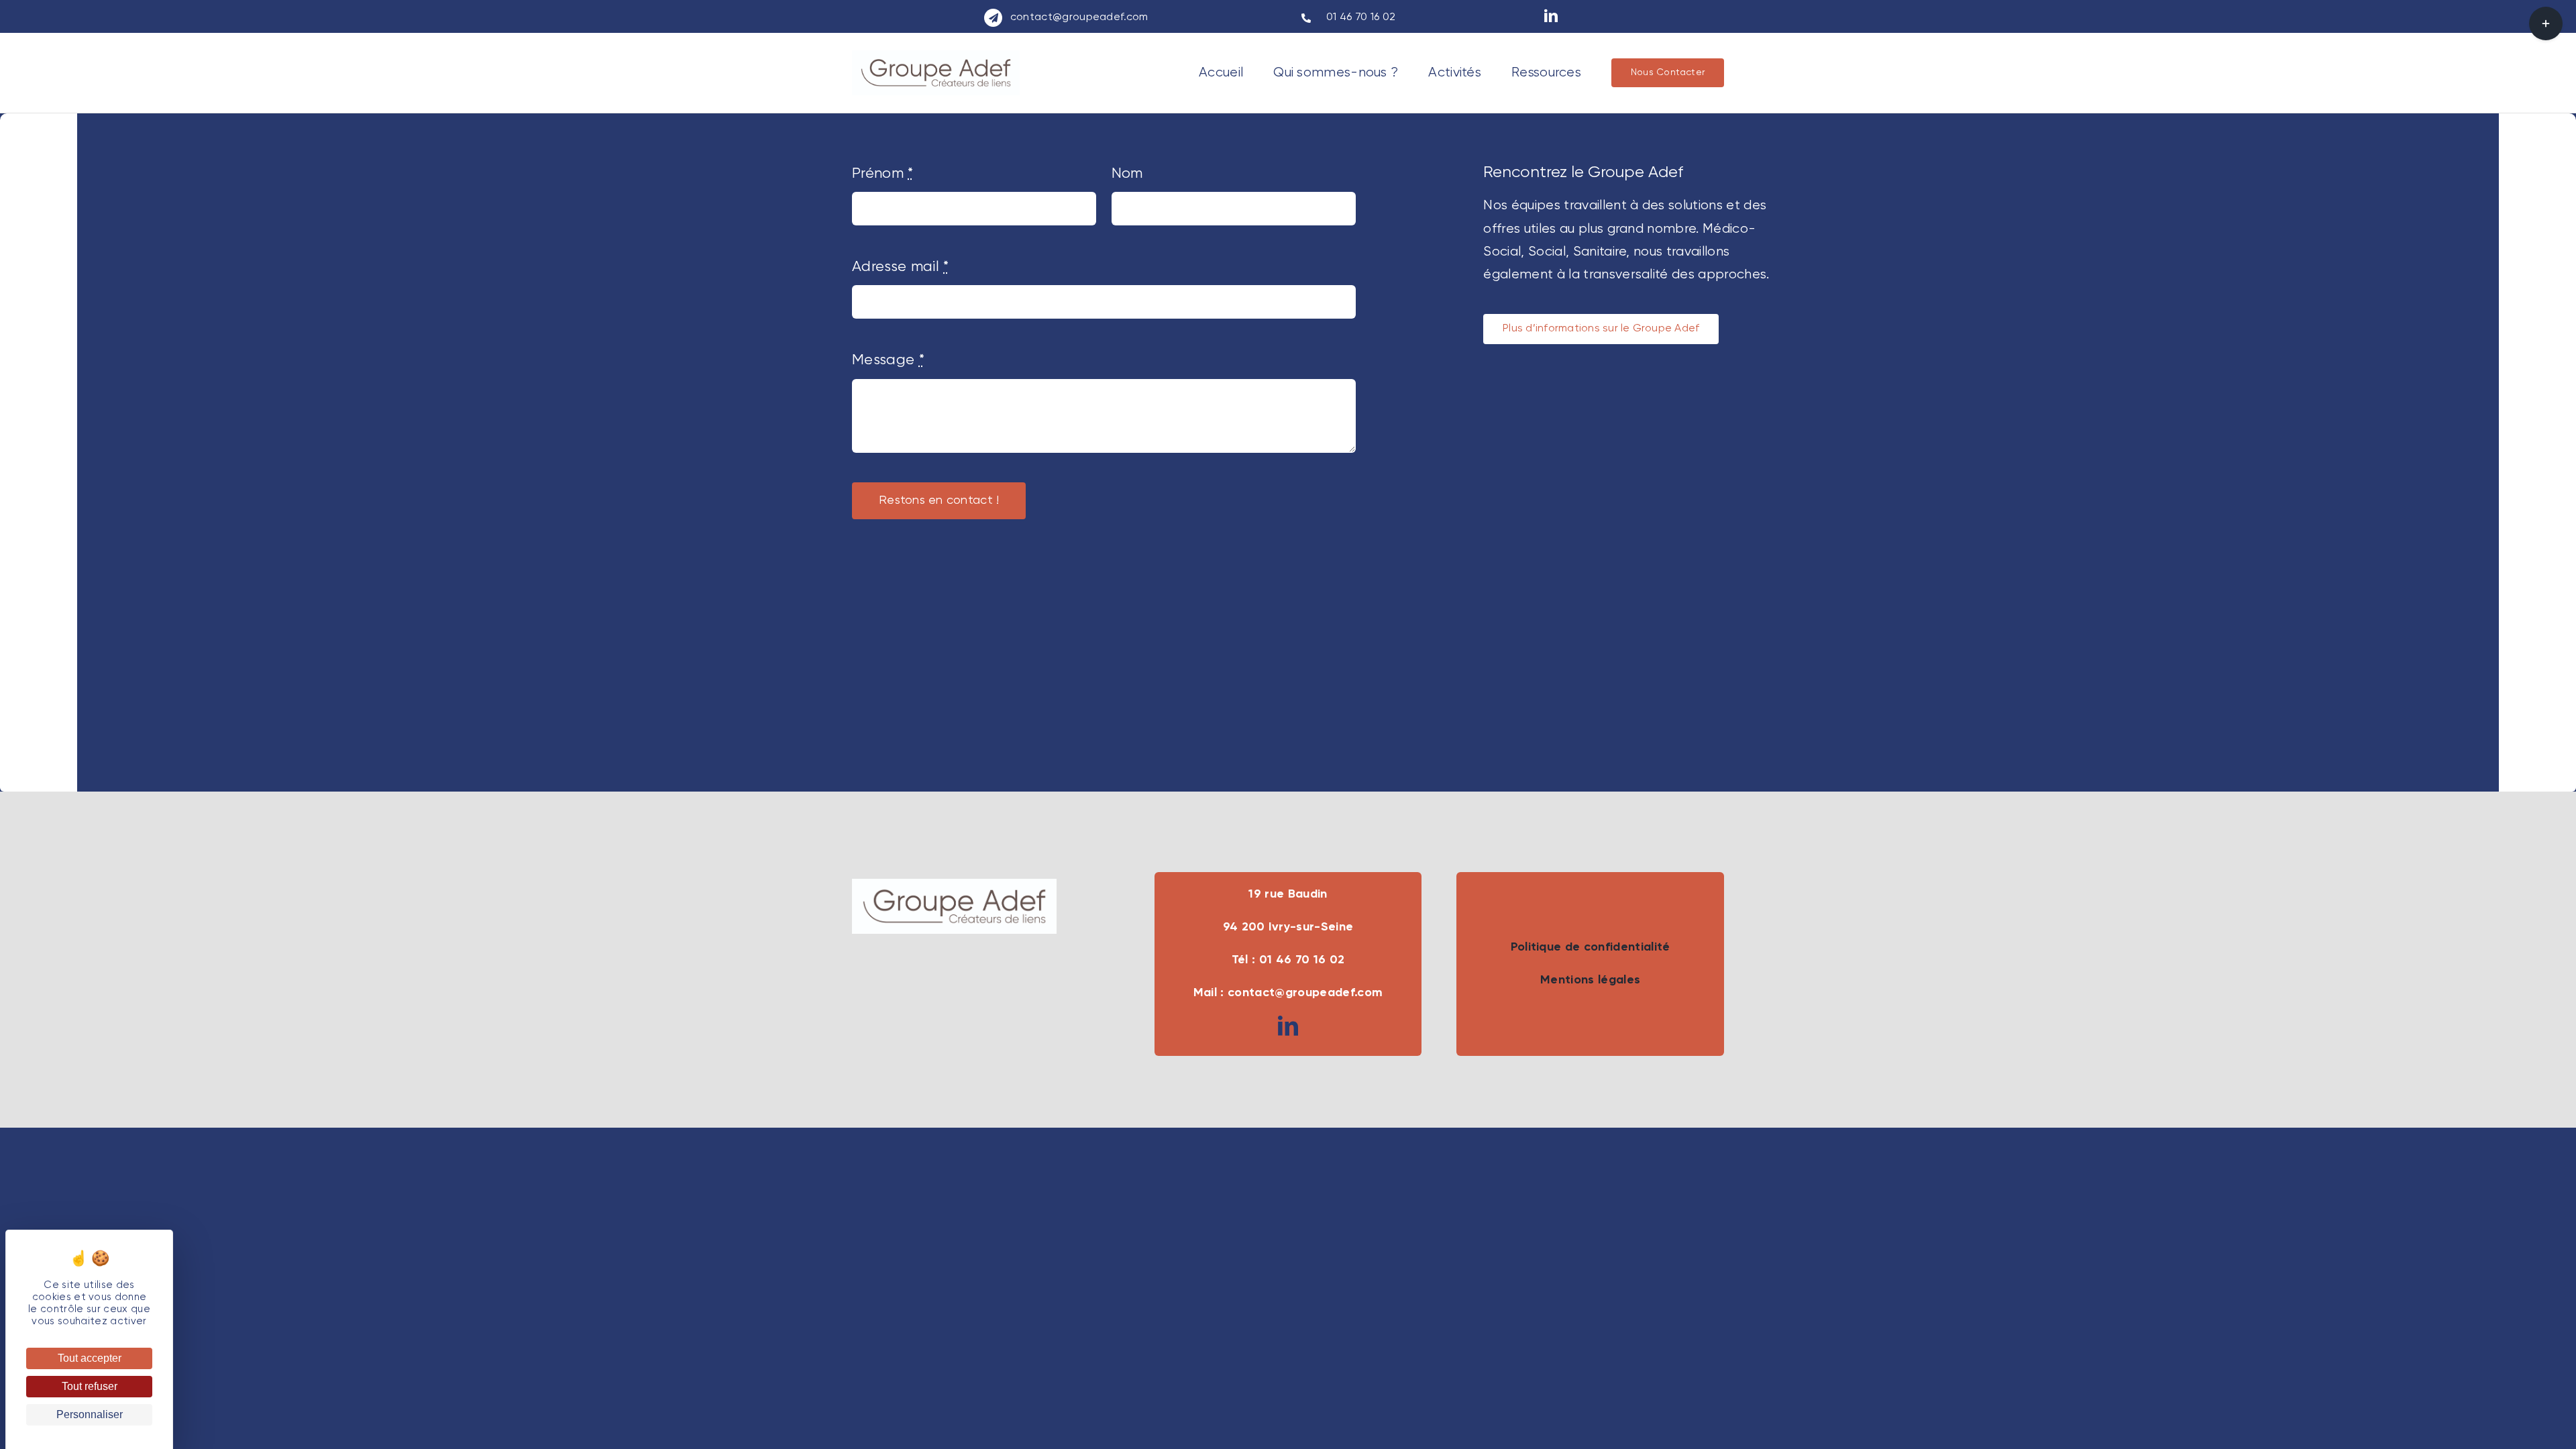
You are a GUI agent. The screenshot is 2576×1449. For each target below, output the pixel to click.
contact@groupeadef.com (1079, 17)
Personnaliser (90, 1414)
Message (888, 360)
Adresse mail (901, 267)
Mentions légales (1590, 980)
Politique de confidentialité (1591, 947)
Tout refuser (90, 1386)
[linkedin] (1551, 16)
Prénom (883, 174)
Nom (1127, 174)
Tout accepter (90, 1358)
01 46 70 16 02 (1359, 17)
